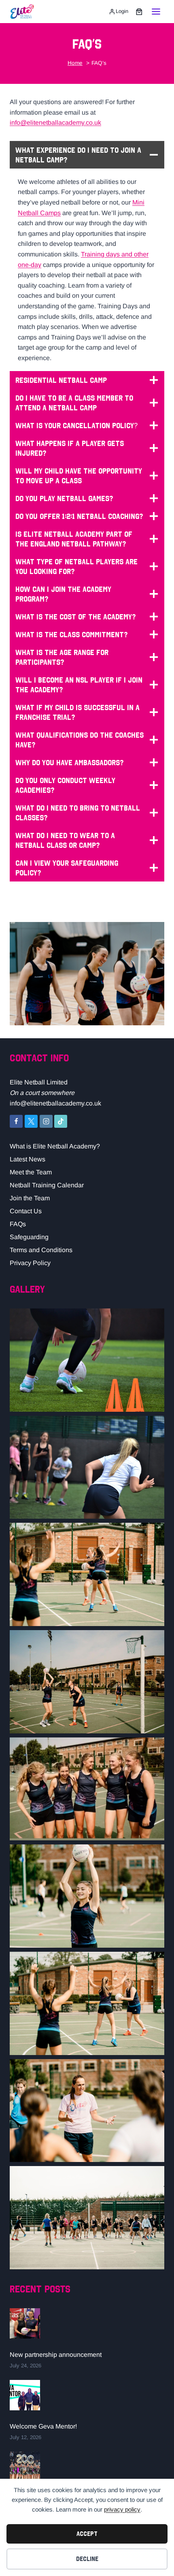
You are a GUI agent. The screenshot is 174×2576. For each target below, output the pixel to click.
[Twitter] (31, 1121)
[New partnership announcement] (25, 2323)
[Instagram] (46, 1121)
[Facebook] (16, 1121)
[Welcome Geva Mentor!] (25, 2395)
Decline (87, 2559)
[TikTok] (61, 1121)
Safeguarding (29, 1237)
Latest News (28, 1159)
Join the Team (30, 1198)
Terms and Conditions (41, 1250)
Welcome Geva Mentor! (43, 2426)
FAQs (18, 1224)
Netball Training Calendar (47, 1185)
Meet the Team (31, 1172)
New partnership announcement (56, 2355)
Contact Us (26, 1211)
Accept (87, 2534)
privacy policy (122, 2509)
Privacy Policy (30, 1263)
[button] (87, 1360)
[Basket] (139, 12)
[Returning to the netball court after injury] (25, 2467)
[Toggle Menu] (156, 12)
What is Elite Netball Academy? (55, 1146)
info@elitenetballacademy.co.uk (55, 123)
